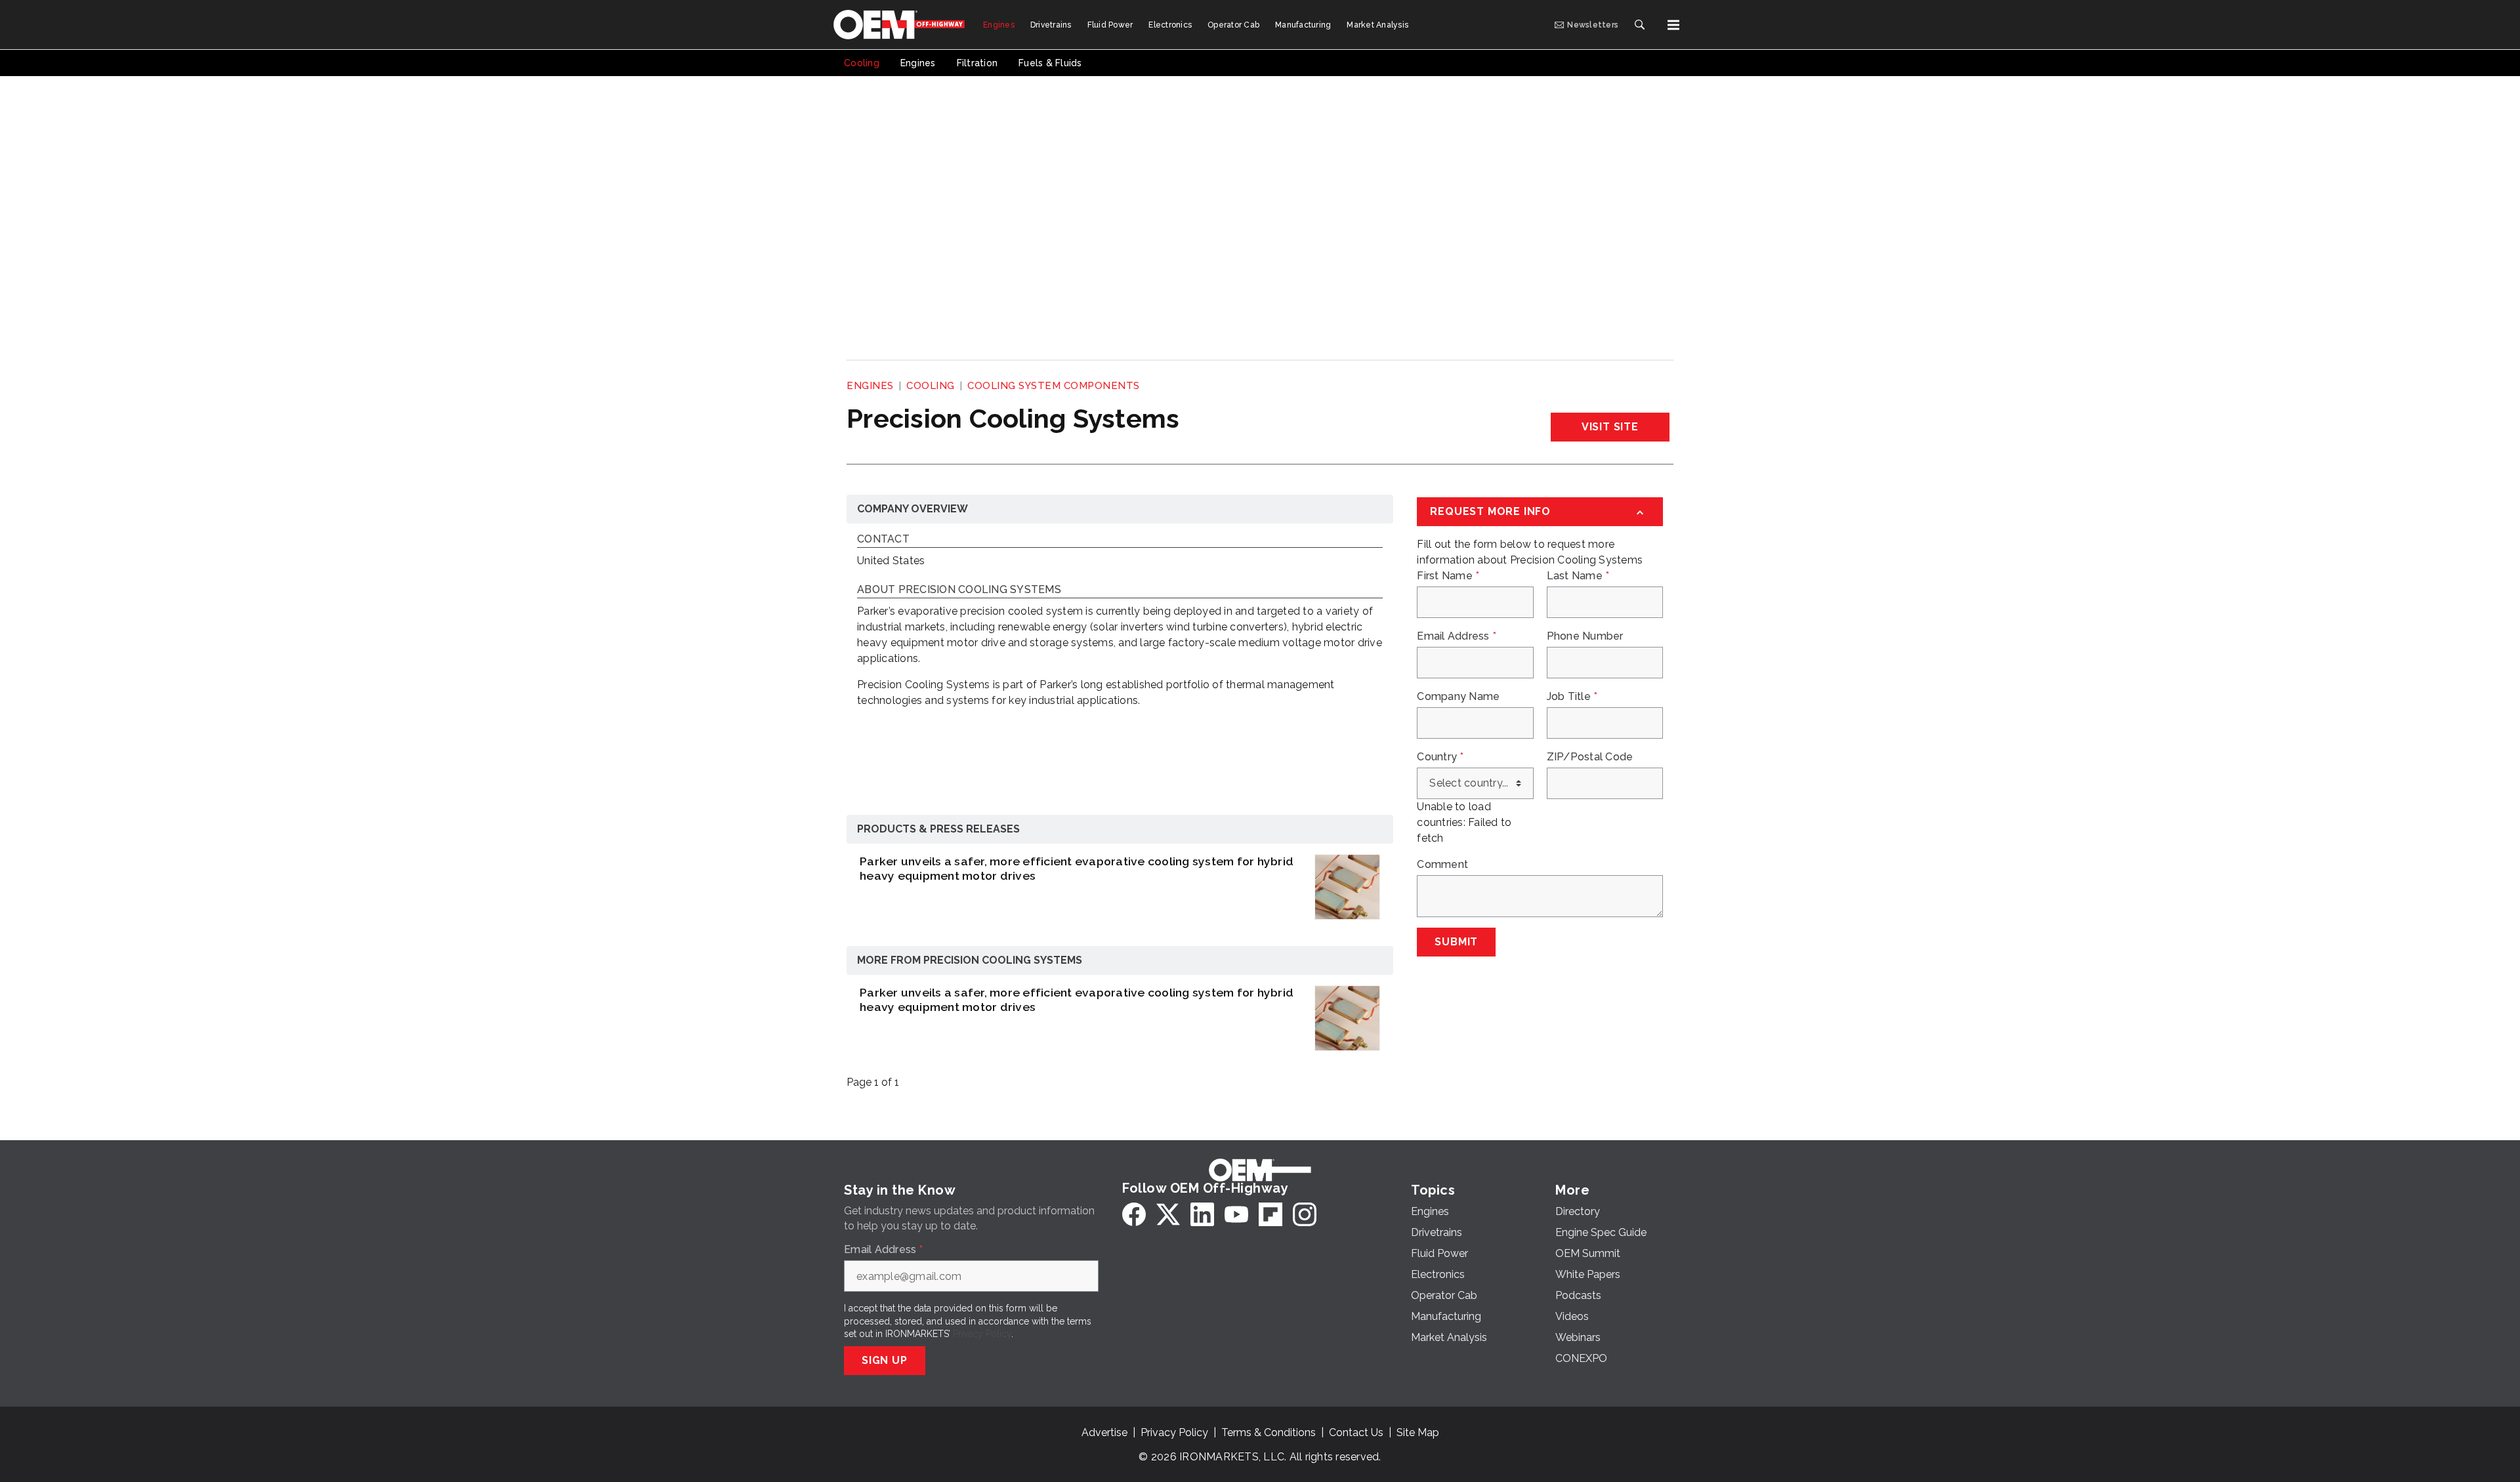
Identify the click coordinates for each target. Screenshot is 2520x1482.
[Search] (1639, 25)
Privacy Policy (982, 1334)
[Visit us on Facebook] (1134, 1214)
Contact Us (1356, 1432)
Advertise (1104, 1432)
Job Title (1572, 697)
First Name (1448, 576)
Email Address (1457, 636)
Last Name (1578, 576)
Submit (1456, 942)
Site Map (1418, 1432)
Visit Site (1610, 427)
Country (1440, 757)
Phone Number (1585, 636)
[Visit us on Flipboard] (1270, 1214)
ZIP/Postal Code (1590, 757)
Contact (883, 540)
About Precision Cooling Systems (959, 590)
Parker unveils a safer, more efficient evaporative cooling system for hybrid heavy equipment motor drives (1077, 869)
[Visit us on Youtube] (1236, 1214)
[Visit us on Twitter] (1168, 1214)
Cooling (931, 386)
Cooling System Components (1054, 386)
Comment (1442, 865)
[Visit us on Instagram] (1305, 1214)
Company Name (1458, 697)
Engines (870, 386)
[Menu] (1673, 25)
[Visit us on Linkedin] (1202, 1214)
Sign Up (885, 1360)
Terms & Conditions (1269, 1432)
